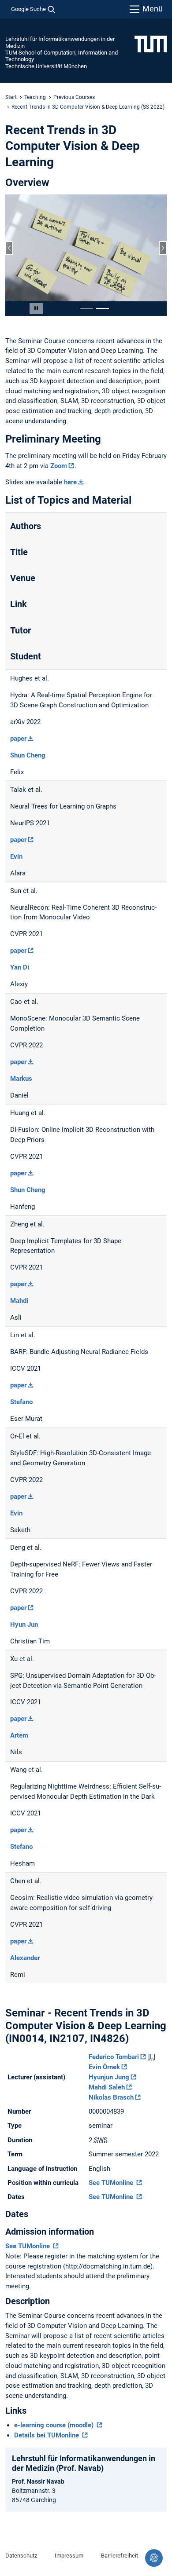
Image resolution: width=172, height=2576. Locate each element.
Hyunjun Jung (109, 2077)
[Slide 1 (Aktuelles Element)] (86, 309)
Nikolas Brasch (111, 2097)
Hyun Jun (24, 1625)
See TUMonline (112, 2183)
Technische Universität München (46, 66)
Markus (21, 1079)
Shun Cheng (28, 755)
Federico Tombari (114, 2057)
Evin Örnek (104, 2067)
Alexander (25, 1958)
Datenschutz (21, 2556)
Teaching (35, 97)
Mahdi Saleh (107, 2087)
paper (18, 739)
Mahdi (19, 1301)
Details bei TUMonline (47, 2435)
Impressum (69, 2556)
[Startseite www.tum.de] (151, 44)
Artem (19, 1735)
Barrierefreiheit (120, 2556)
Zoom (59, 466)
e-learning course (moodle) (55, 2425)
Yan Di (20, 967)
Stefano (21, 1402)
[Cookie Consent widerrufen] (154, 2558)
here (70, 482)
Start (11, 97)
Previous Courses (74, 97)
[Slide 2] (102, 309)
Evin (16, 856)
